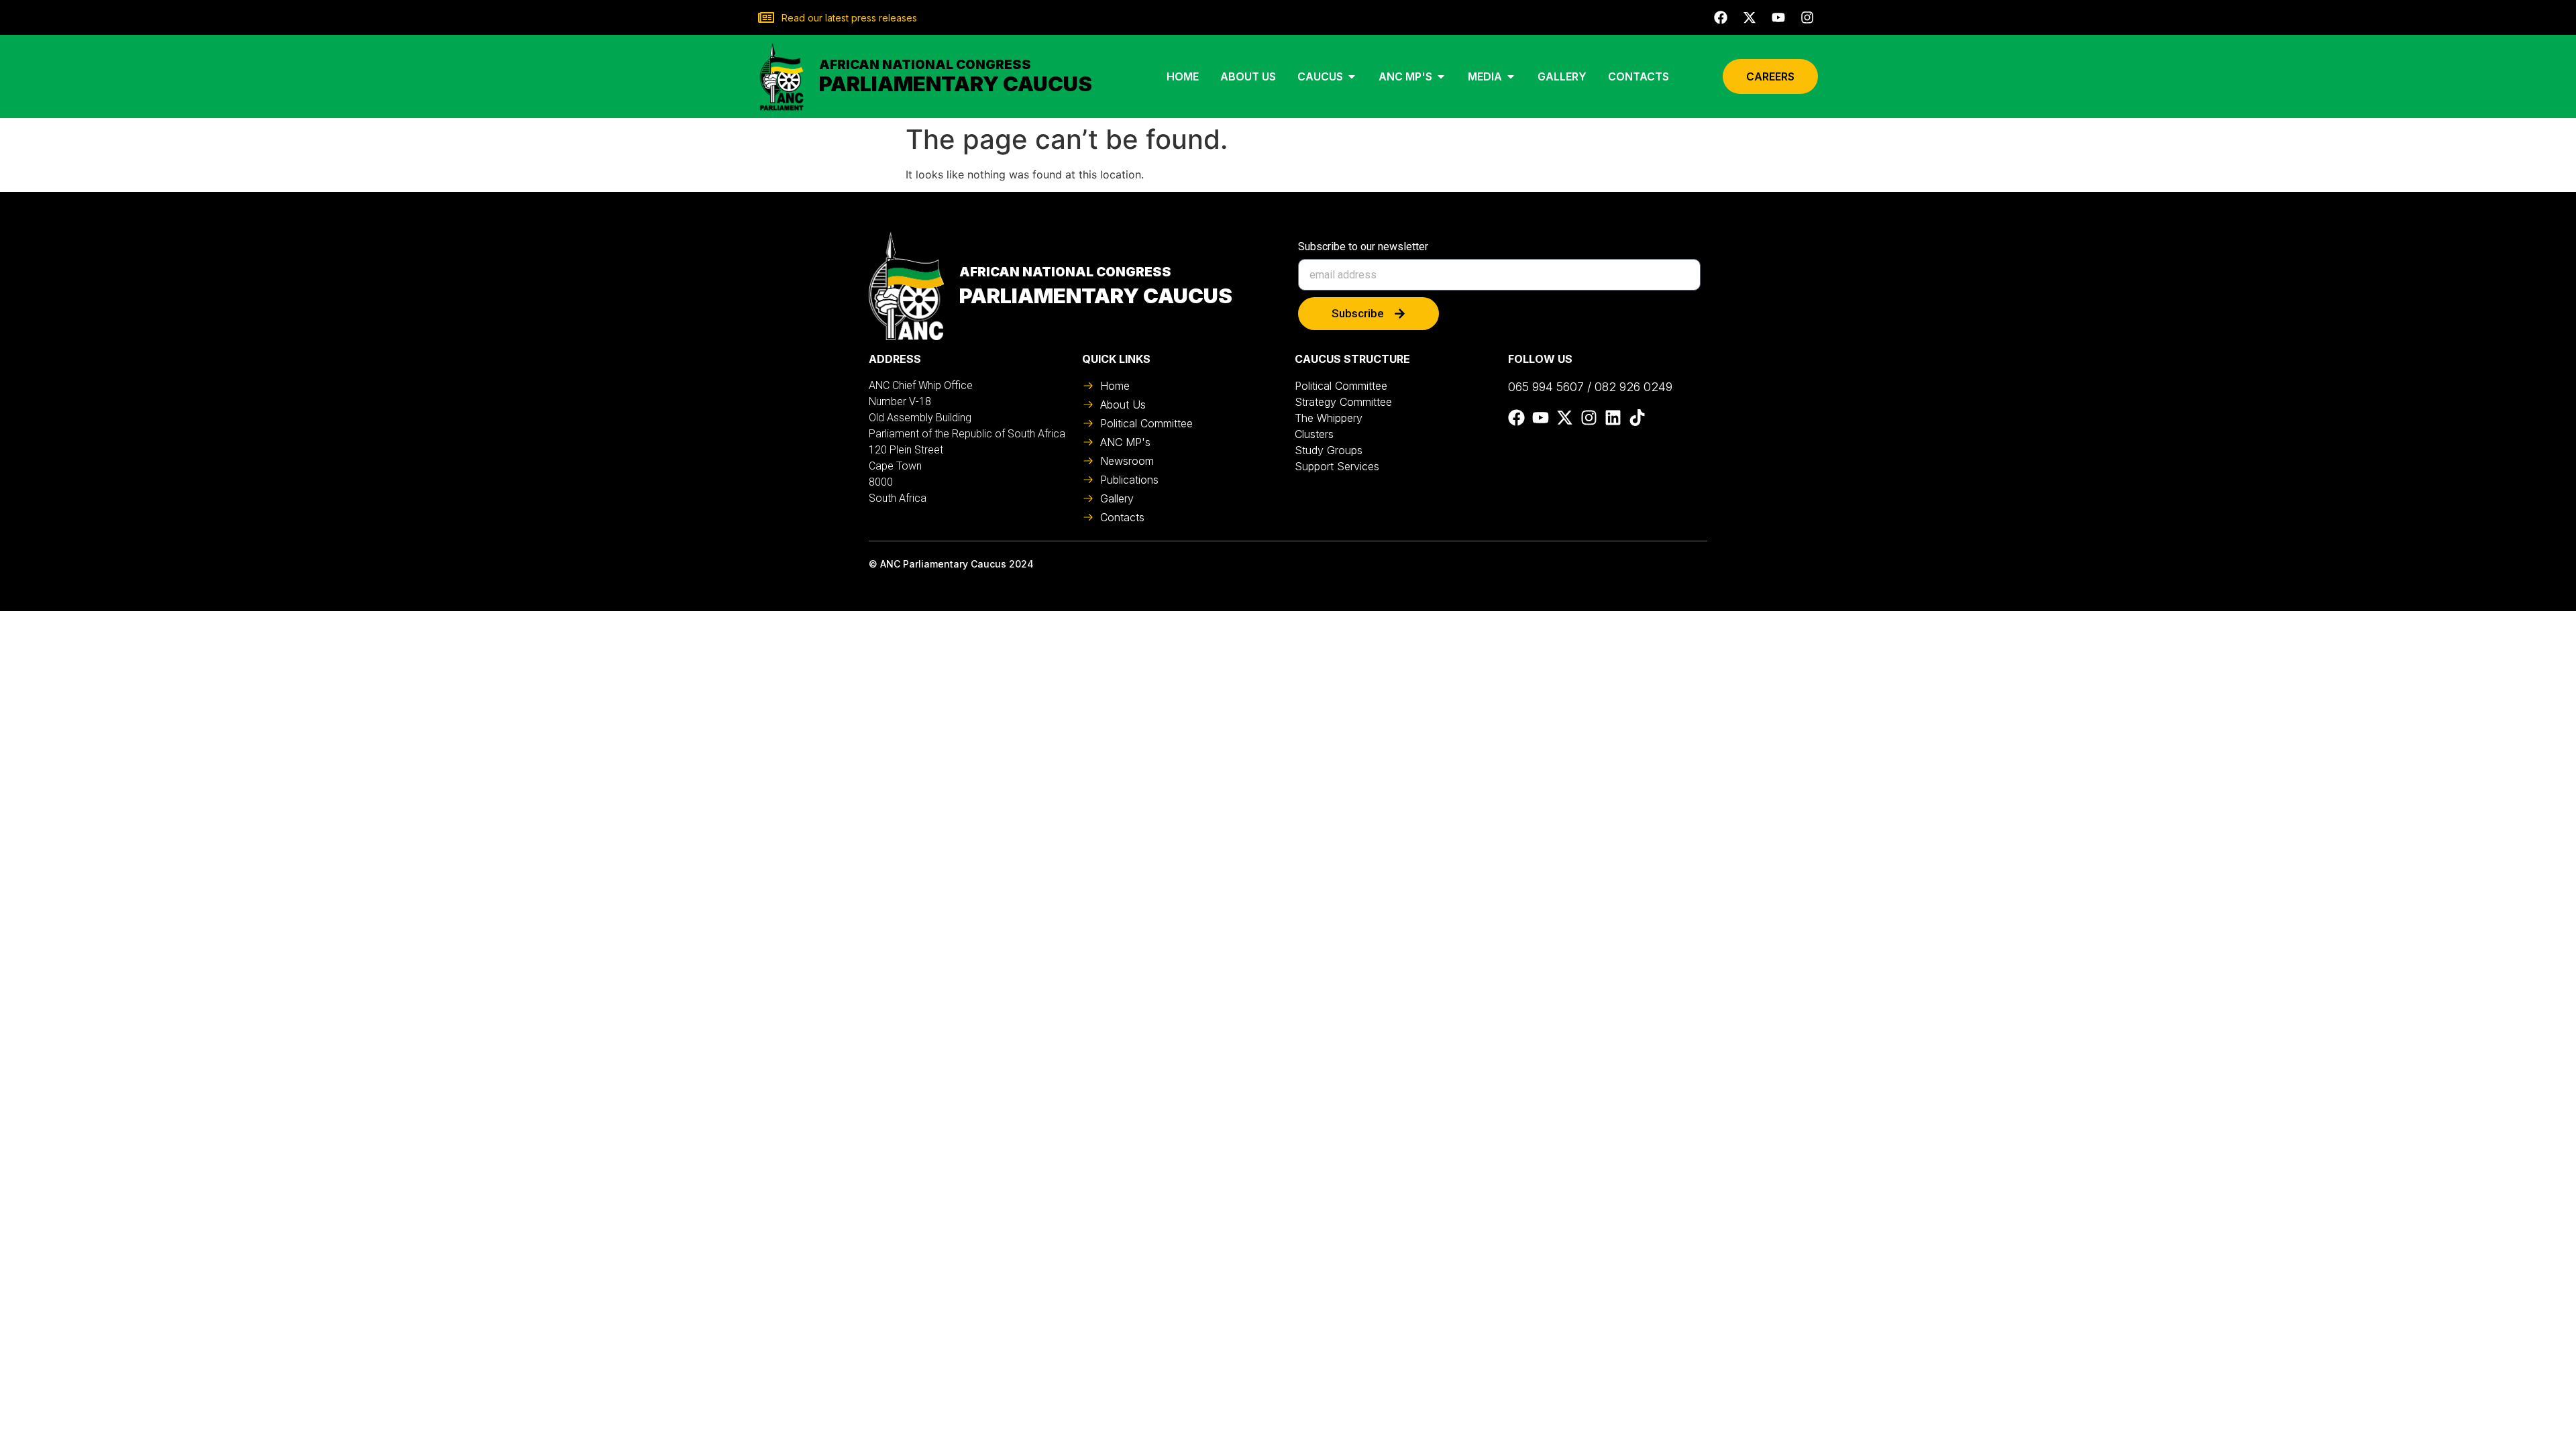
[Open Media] (1511, 76)
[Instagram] (1807, 17)
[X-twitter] (1750, 17)
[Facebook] (1721, 17)
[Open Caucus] (1352, 76)
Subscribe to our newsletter (1363, 247)
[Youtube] (1778, 17)
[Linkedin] (1613, 418)
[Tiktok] (1637, 418)
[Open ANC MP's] (1441, 76)
